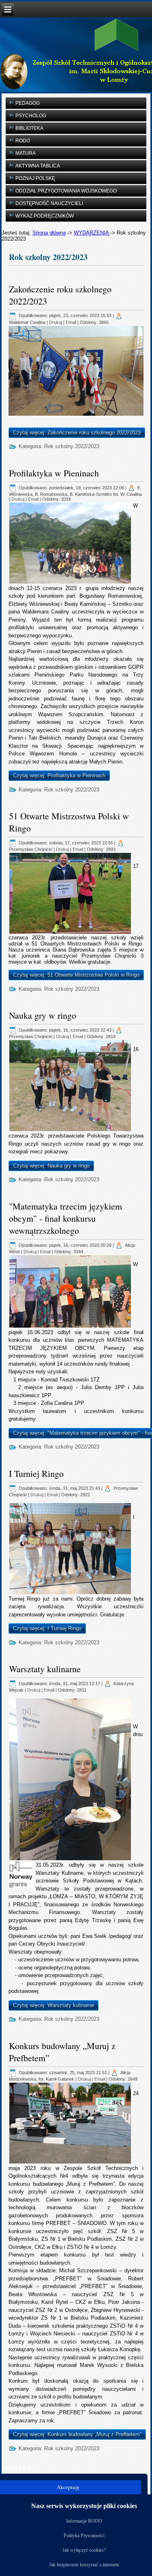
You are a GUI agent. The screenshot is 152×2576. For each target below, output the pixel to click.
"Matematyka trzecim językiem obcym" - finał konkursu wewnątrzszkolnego (65, 1218)
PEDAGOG (28, 103)
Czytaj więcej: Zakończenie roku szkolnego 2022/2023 (77, 433)
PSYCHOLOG (31, 116)
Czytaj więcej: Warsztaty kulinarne (54, 2005)
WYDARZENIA (92, 233)
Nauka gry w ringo (43, 1015)
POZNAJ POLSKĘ (35, 178)
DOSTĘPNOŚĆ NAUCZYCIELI (49, 203)
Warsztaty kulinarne (45, 1669)
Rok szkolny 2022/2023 (72, 446)
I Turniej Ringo (36, 1473)
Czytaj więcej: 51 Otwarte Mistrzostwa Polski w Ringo (76, 975)
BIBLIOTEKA (29, 128)
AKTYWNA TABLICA (38, 166)
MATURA (26, 153)
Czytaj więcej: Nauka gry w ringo (51, 1166)
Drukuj (56, 322)
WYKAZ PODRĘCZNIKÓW (45, 216)
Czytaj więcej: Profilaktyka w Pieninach (59, 775)
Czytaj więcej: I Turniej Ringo (47, 1628)
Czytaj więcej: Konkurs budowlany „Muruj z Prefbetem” (77, 2434)
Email (71, 322)
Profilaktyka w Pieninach (54, 473)
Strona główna (49, 233)
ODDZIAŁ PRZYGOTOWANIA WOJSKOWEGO (66, 191)
